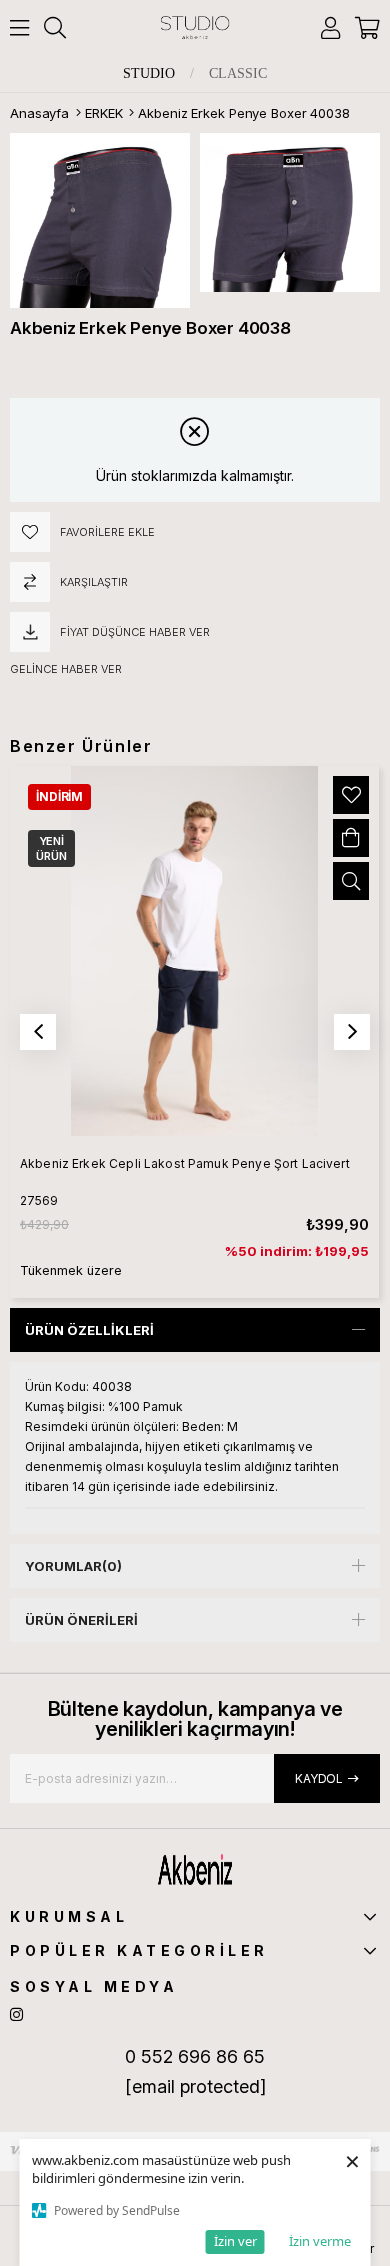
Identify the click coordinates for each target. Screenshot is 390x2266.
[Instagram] (16, 2014)
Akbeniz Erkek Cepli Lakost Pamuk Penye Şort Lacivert (185, 1163)
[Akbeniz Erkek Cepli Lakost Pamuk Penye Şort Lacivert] (194, 950)
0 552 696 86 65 (195, 2056)
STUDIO (149, 74)
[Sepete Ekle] (351, 838)
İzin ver (235, 2241)
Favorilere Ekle (351, 795)
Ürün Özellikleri (89, 1330)
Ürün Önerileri (81, 1620)
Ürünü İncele (351, 881)
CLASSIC (238, 74)
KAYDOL (319, 1778)
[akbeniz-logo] (195, 1869)
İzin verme (320, 2241)
